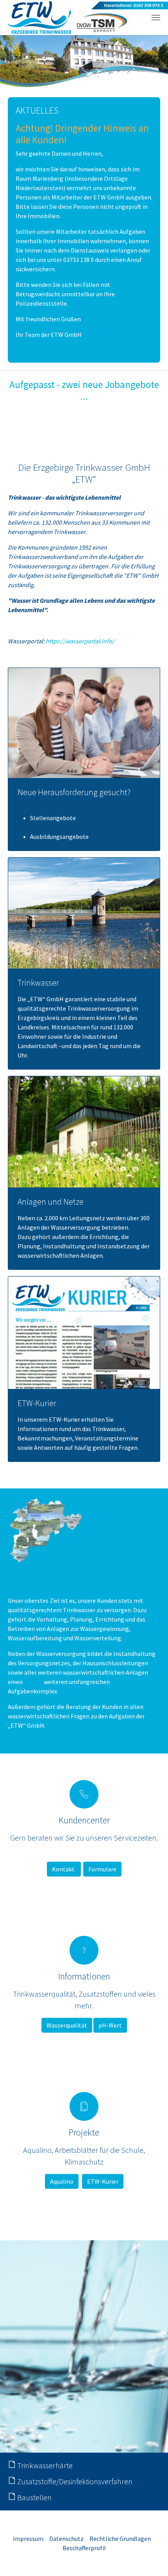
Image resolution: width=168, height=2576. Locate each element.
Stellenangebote (53, 818)
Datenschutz (66, 2539)
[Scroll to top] (151, 2559)
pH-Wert (110, 2025)
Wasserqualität (67, 2025)
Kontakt (64, 1869)
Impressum (28, 2539)
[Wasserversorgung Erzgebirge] (67, 18)
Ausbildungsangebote (59, 837)
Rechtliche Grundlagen (120, 2539)
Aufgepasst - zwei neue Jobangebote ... (84, 390)
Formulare (102, 1869)
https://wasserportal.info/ (80, 641)
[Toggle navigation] (156, 18)
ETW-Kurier (103, 2181)
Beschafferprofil (84, 2548)
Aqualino (62, 2181)
